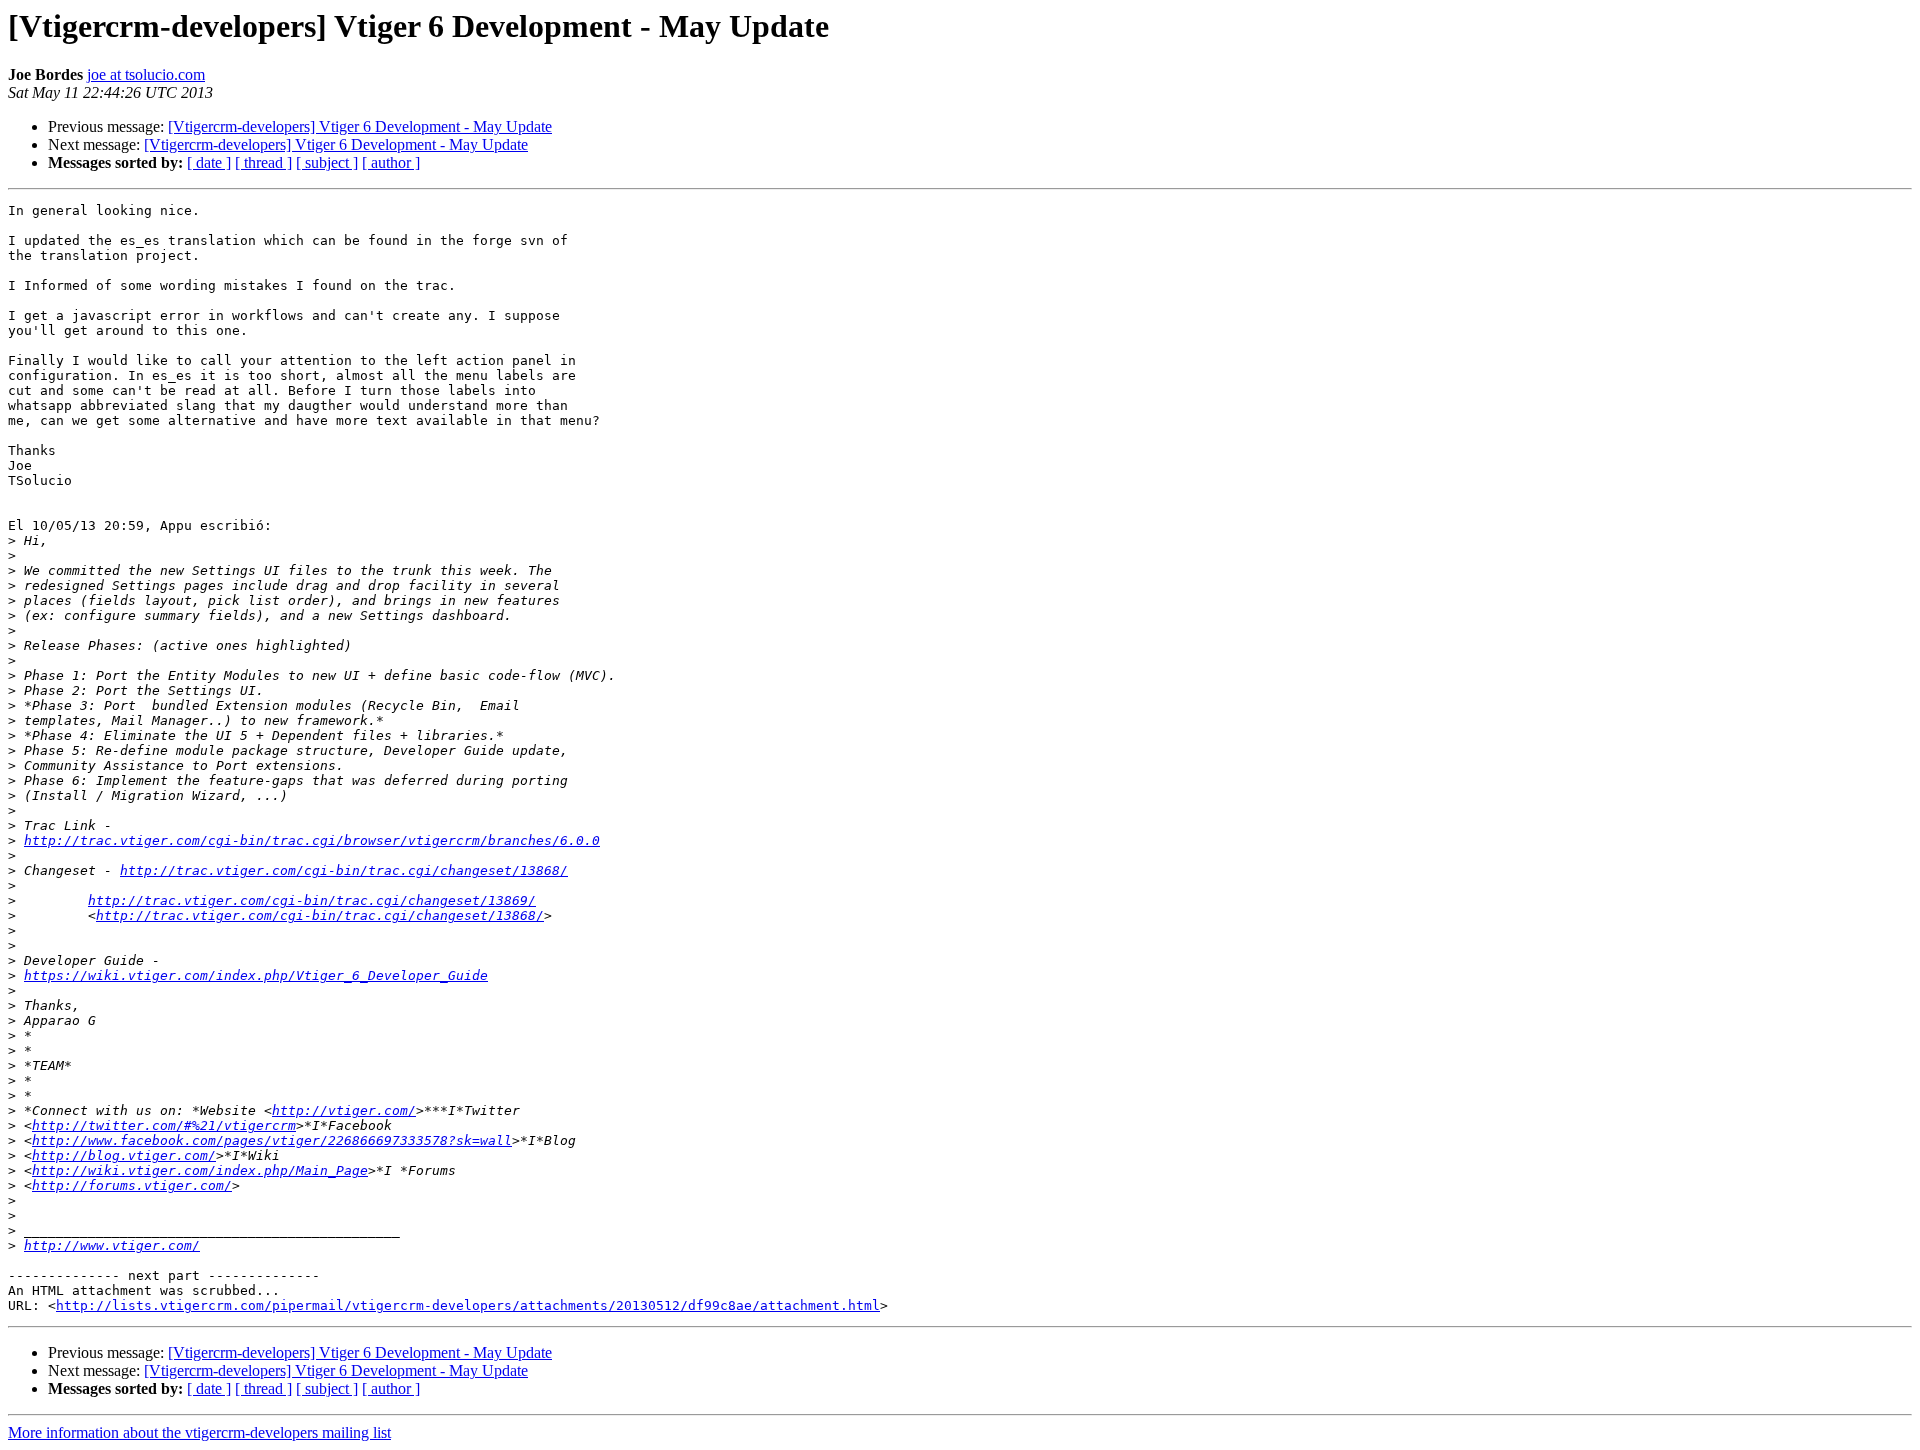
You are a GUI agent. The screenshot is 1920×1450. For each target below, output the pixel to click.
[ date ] (209, 162)
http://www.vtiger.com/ (112, 1245)
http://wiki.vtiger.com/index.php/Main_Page (200, 1170)
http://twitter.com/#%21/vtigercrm (164, 1125)
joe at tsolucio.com (146, 74)
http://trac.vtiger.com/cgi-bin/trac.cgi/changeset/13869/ (312, 900)
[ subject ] (327, 162)
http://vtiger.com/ (344, 1110)
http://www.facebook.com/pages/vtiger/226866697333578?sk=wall (272, 1140)
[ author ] (391, 162)
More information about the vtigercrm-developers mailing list (199, 1432)
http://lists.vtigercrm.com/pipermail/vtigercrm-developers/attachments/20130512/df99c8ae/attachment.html (468, 1305)
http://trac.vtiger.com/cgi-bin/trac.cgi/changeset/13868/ (344, 870)
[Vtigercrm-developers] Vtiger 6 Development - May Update (360, 126)
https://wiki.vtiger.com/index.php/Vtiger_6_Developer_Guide (256, 975)
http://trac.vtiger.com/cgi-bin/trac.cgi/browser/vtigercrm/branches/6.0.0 (312, 840)
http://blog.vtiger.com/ (124, 1155)
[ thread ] (263, 162)
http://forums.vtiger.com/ (132, 1185)
